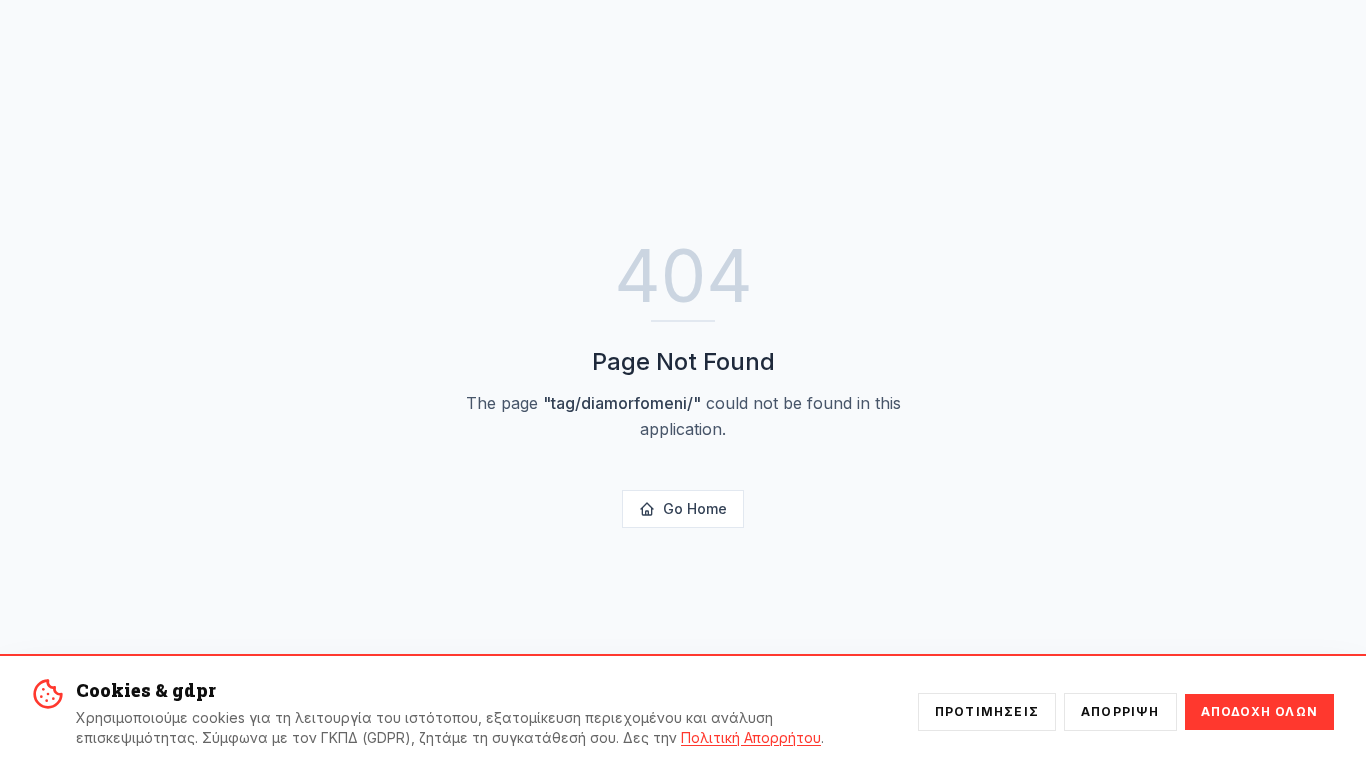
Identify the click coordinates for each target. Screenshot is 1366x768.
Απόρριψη (1120, 711)
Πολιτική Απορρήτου (751, 737)
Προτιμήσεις (987, 711)
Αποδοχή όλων (1259, 711)
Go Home (695, 508)
